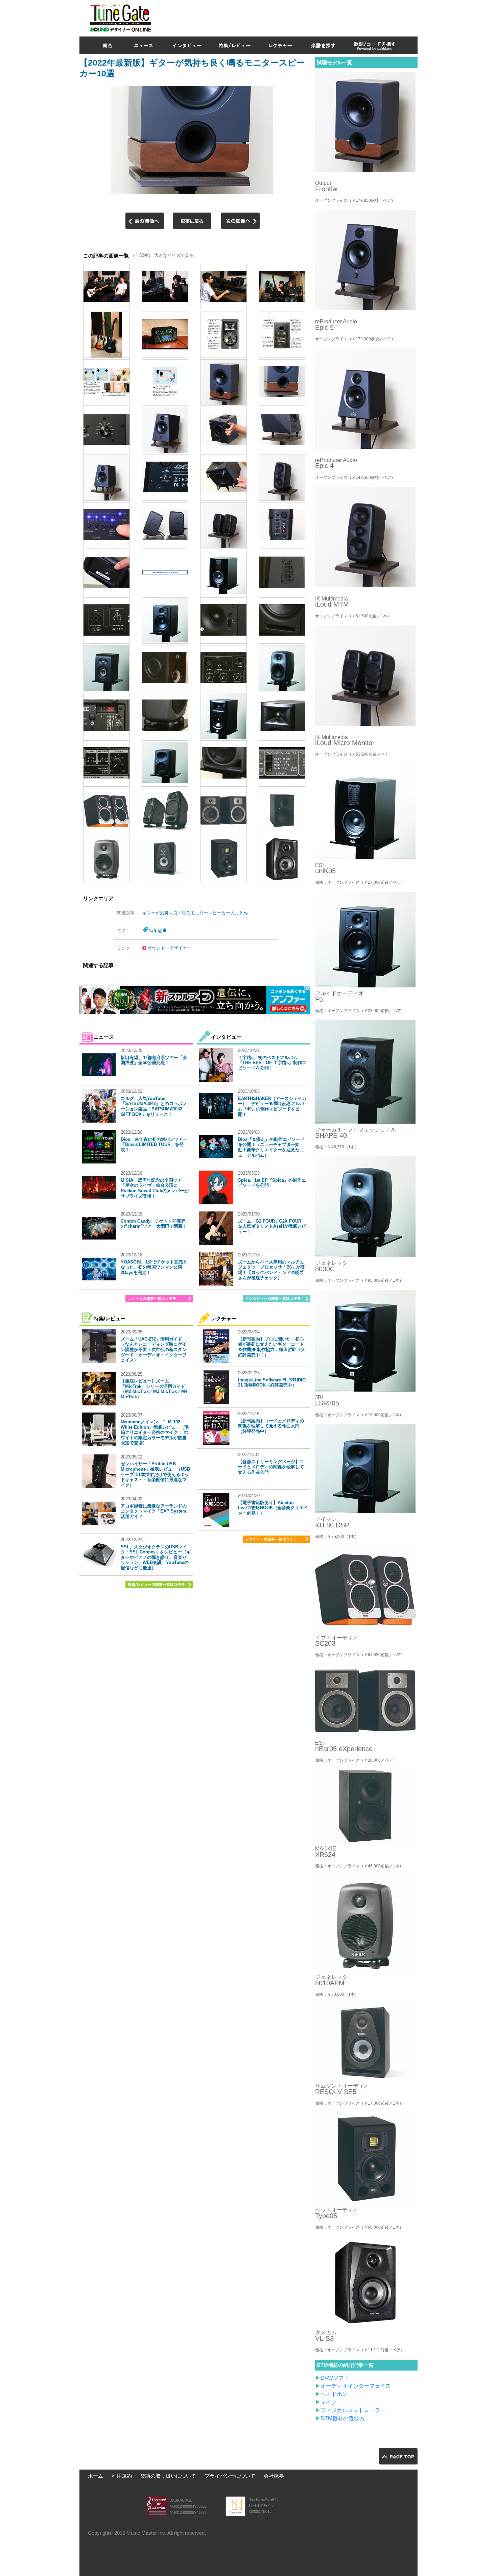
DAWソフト (335, 2378)
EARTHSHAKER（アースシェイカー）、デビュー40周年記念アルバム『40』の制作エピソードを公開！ (272, 1106)
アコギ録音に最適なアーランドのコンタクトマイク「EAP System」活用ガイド (156, 1511)
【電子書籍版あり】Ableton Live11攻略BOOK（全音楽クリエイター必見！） (273, 1508)
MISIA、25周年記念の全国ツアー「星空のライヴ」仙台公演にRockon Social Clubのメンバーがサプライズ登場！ (155, 1188)
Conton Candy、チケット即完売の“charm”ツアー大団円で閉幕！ (154, 1224)
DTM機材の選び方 (343, 2418)
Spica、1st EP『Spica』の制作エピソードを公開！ (272, 1183)
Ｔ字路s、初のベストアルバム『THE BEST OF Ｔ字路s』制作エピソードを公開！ (272, 1063)
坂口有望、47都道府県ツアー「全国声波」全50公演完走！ (154, 1060)
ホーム (96, 2476)
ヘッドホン (334, 2394)
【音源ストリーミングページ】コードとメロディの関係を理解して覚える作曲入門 (271, 1467)
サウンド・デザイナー (169, 948)
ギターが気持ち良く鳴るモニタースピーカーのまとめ (195, 913)
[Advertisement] (294, 17)
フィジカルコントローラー (353, 2410)
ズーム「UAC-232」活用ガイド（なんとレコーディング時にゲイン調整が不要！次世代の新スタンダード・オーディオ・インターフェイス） (154, 1350)
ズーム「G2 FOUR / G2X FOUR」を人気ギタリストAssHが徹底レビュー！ (272, 1226)
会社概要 (274, 2476)
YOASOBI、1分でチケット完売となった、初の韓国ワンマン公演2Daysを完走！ (154, 1267)
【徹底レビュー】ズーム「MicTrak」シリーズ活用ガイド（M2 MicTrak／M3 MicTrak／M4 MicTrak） (154, 1389)
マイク (329, 2402)
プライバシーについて (230, 2476)
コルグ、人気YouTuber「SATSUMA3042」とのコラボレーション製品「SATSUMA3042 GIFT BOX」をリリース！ (154, 1106)
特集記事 (158, 930)
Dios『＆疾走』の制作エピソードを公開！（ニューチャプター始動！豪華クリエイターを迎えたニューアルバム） (271, 1147)
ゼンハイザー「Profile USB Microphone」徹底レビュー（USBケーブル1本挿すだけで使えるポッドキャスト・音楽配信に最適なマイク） (155, 1474)
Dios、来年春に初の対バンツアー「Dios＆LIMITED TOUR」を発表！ (154, 1145)
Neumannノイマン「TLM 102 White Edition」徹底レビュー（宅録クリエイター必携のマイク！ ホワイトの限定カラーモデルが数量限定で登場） (155, 1432)
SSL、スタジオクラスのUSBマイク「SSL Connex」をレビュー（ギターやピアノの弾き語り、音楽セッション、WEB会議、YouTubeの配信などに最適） (156, 1557)
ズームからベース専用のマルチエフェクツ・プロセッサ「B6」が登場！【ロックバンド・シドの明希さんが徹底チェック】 (271, 1270)
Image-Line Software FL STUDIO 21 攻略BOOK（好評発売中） (272, 1383)
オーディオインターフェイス (356, 2386)
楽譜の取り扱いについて (168, 2476)
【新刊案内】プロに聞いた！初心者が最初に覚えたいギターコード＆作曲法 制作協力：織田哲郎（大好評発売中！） (272, 1347)
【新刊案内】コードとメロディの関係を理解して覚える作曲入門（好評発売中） (271, 1426)
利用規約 (122, 2476)
